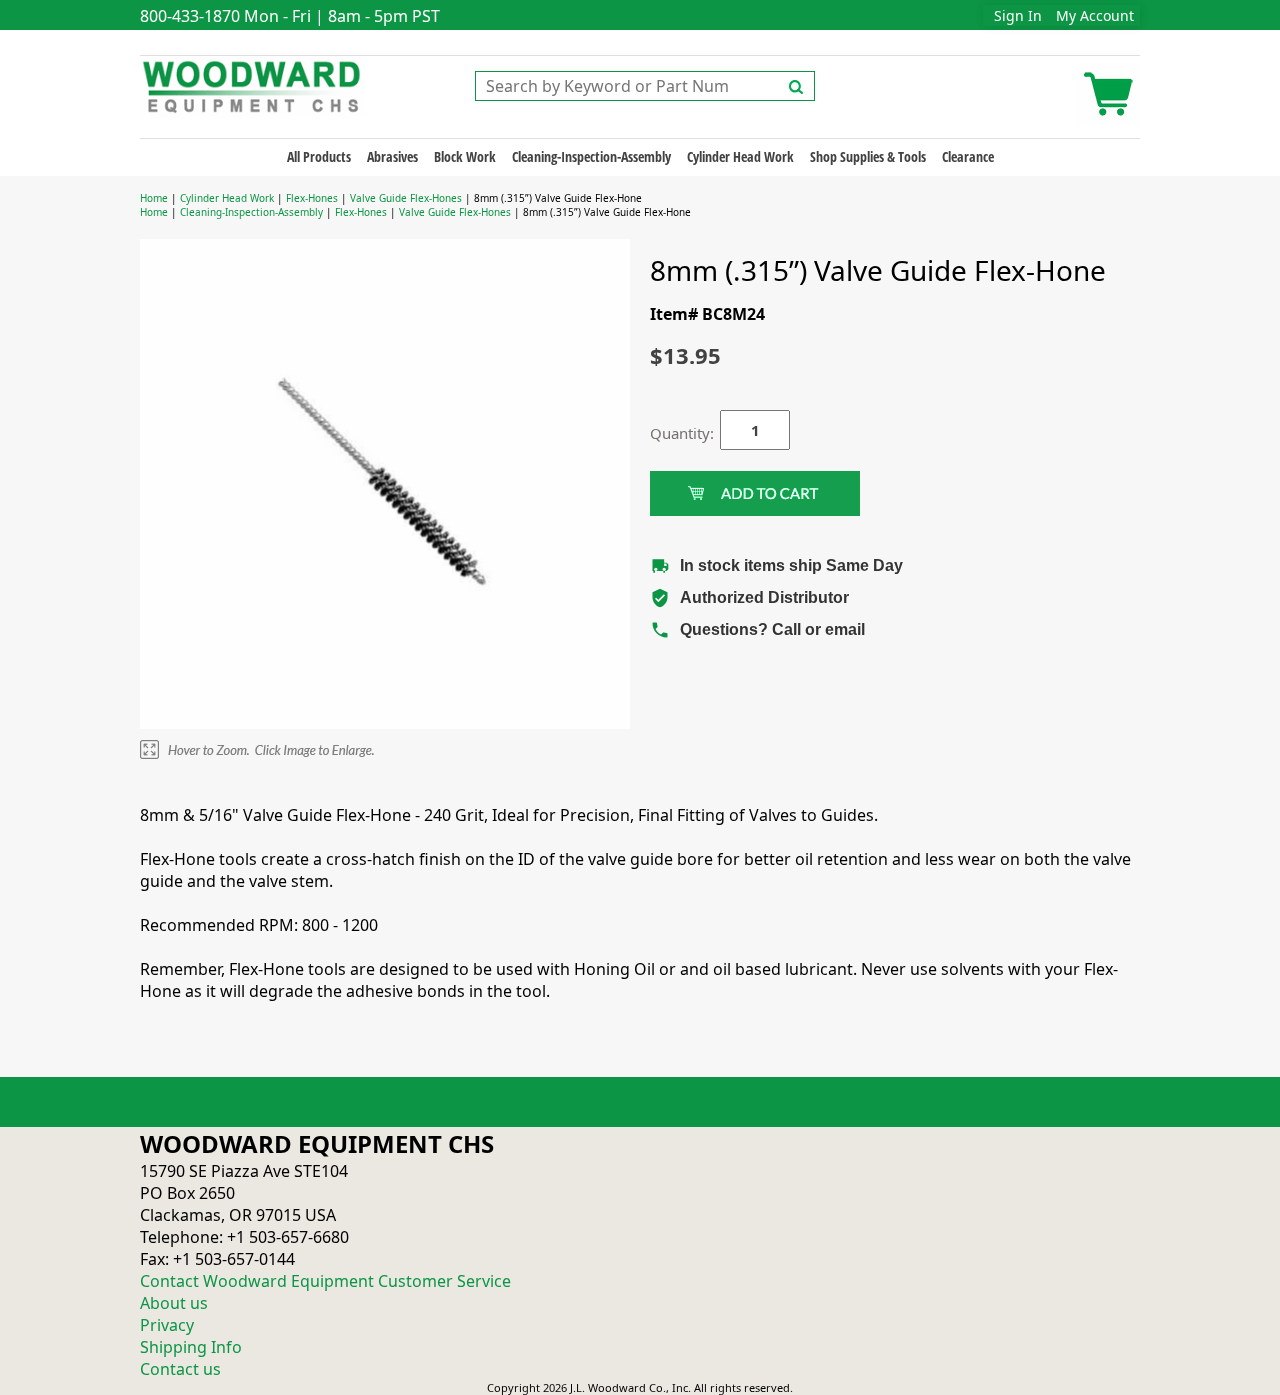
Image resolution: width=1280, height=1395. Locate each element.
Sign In (1018, 15)
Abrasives (392, 156)
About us (174, 1303)
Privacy (167, 1325)
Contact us (180, 1369)
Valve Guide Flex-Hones (406, 198)
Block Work (465, 156)
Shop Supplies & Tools (868, 156)
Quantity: (670, 433)
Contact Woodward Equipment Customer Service (325, 1281)
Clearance (968, 156)
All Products (319, 156)
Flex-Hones (312, 198)
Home (154, 198)
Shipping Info (191, 1347)
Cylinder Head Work (740, 156)
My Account (1095, 15)
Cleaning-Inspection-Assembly (591, 156)
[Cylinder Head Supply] (252, 85)
